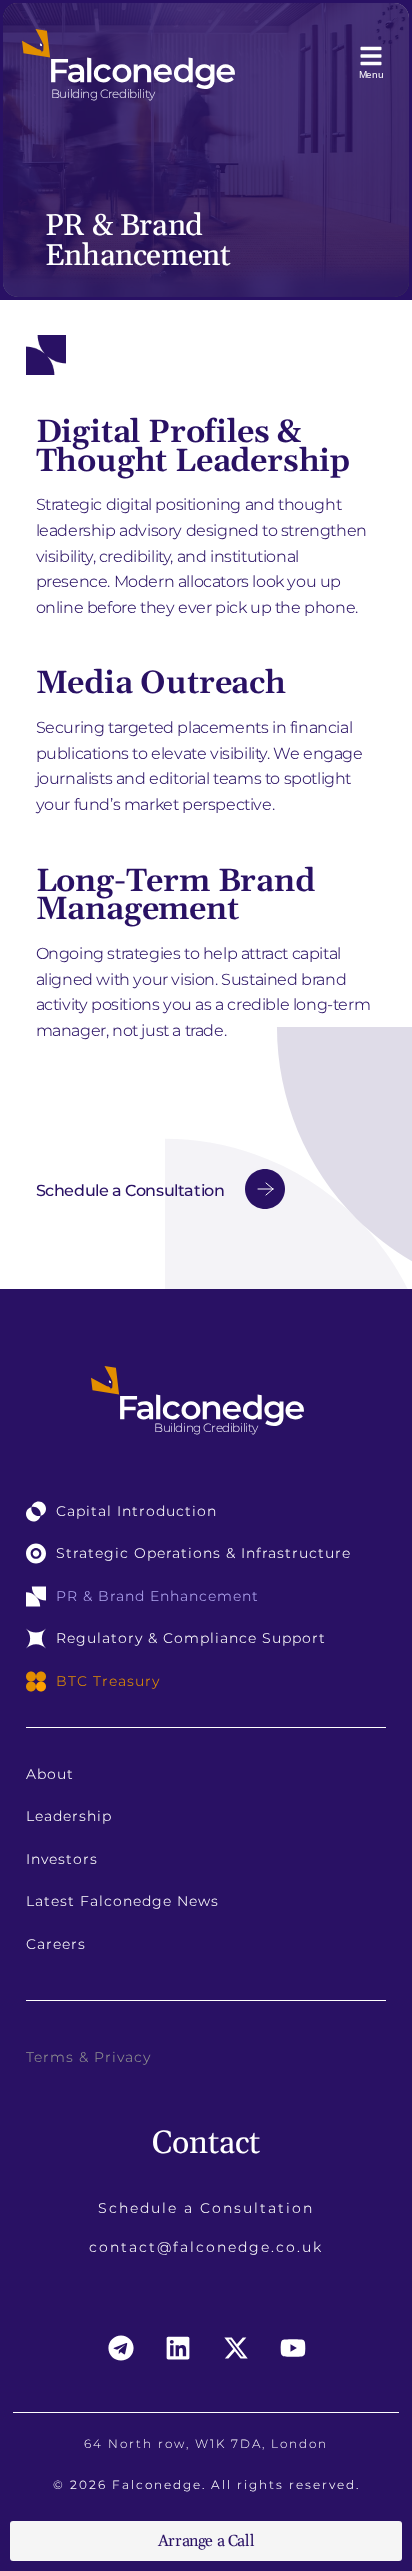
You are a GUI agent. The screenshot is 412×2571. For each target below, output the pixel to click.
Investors (62, 1859)
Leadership (69, 1816)
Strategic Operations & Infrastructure (203, 1553)
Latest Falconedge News (122, 1901)
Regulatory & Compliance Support (191, 1638)
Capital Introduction (136, 1511)
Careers (56, 1944)
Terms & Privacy (88, 2057)
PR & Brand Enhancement (157, 1596)
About (50, 1774)
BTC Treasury (108, 1681)
